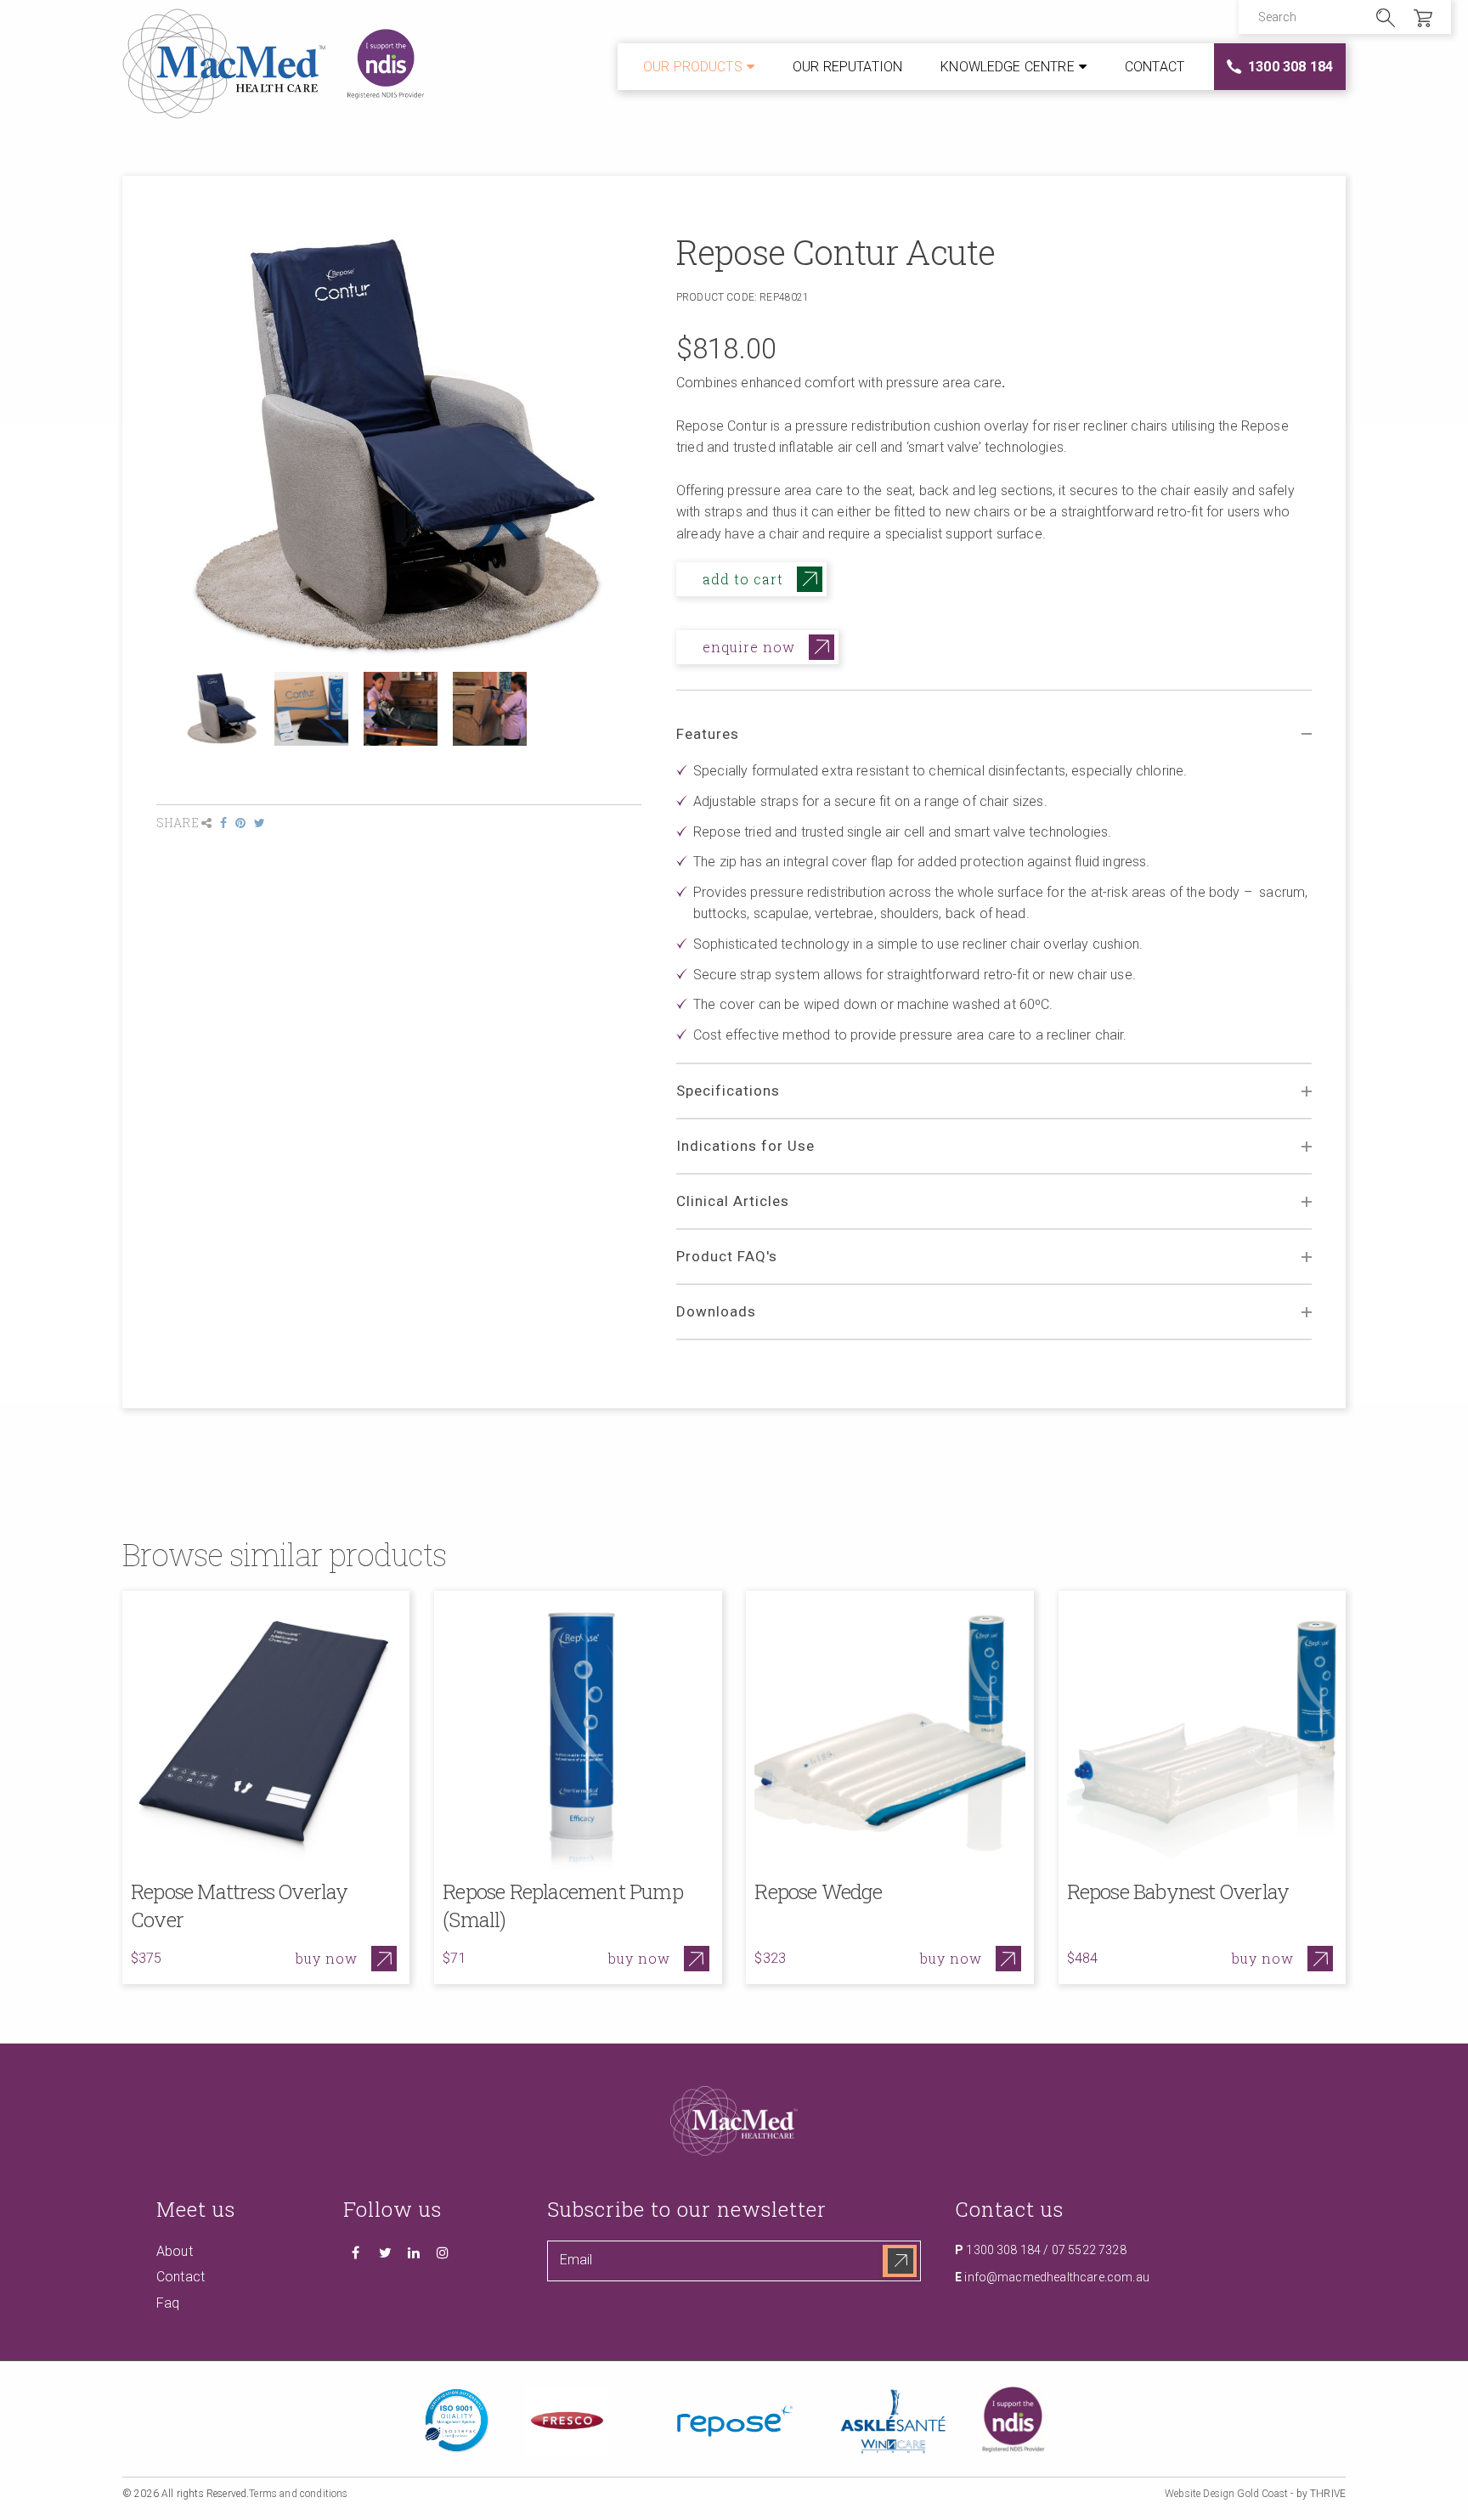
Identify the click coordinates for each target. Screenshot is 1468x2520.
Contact (1155, 67)
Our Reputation (847, 67)
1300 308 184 (1290, 67)
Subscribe (900, 2261)
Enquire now (749, 647)
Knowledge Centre (1008, 67)
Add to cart (743, 579)
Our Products (693, 67)
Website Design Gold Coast (1226, 2495)
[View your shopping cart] (1423, 22)
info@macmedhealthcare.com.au (1056, 2277)
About (175, 2251)
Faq (168, 2303)
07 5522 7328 (1089, 2250)
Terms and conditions (298, 2495)
